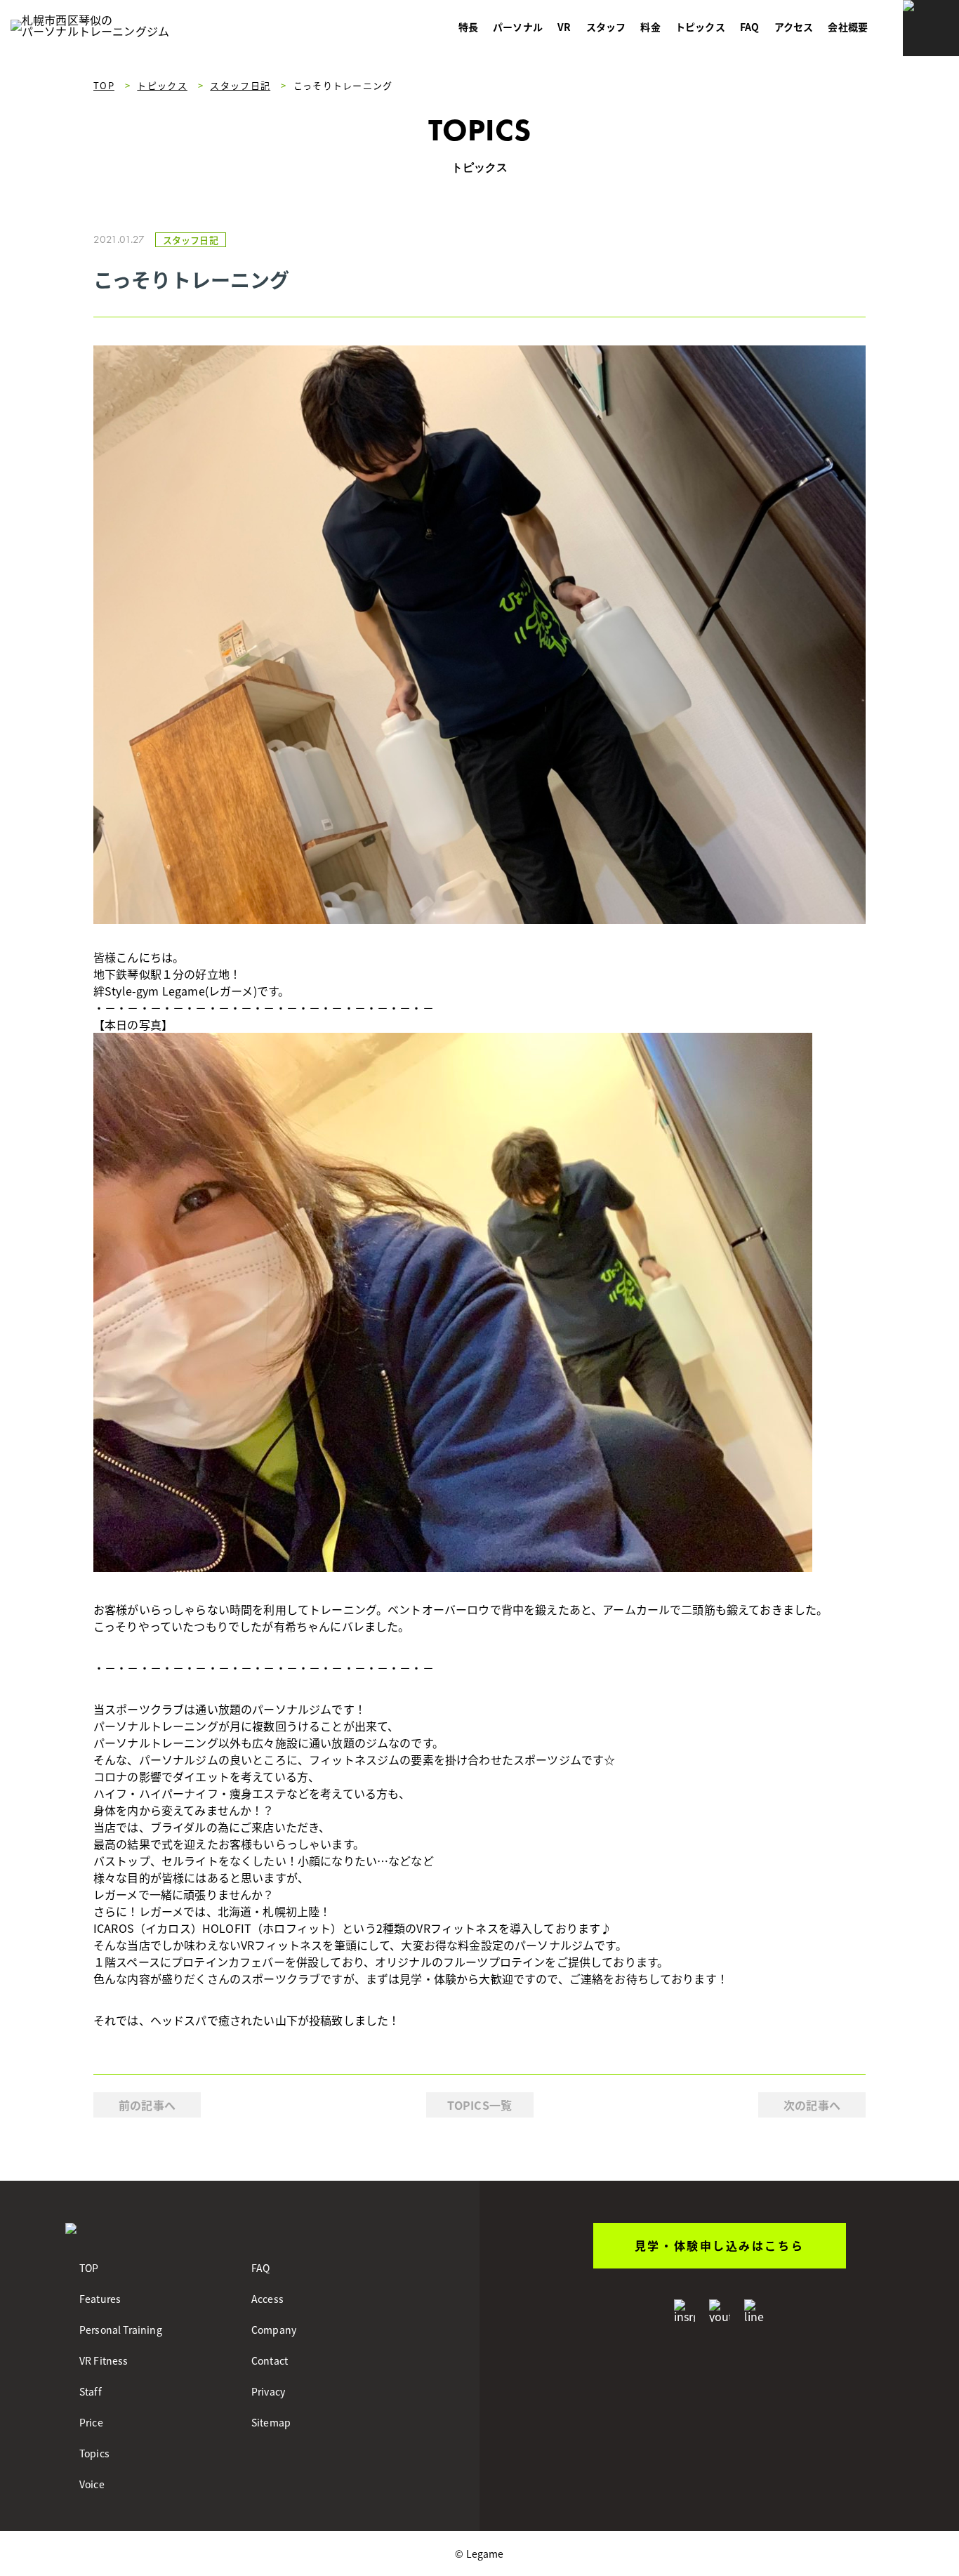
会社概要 (848, 27)
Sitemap (271, 2422)
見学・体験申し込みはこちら (719, 2245)
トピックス (700, 27)
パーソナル (518, 27)
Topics (94, 2453)
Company (274, 2330)
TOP (89, 2268)
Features (100, 2299)
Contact (270, 2360)
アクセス (794, 27)
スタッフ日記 (191, 240)
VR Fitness (104, 2360)
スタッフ (606, 27)
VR (564, 27)
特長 (468, 27)
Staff (91, 2391)
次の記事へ (812, 2105)
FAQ (749, 27)
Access (267, 2299)
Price (91, 2422)
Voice (92, 2484)
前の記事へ (147, 2105)
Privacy (268, 2391)
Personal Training (121, 2330)
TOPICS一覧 (479, 2105)
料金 (650, 27)
